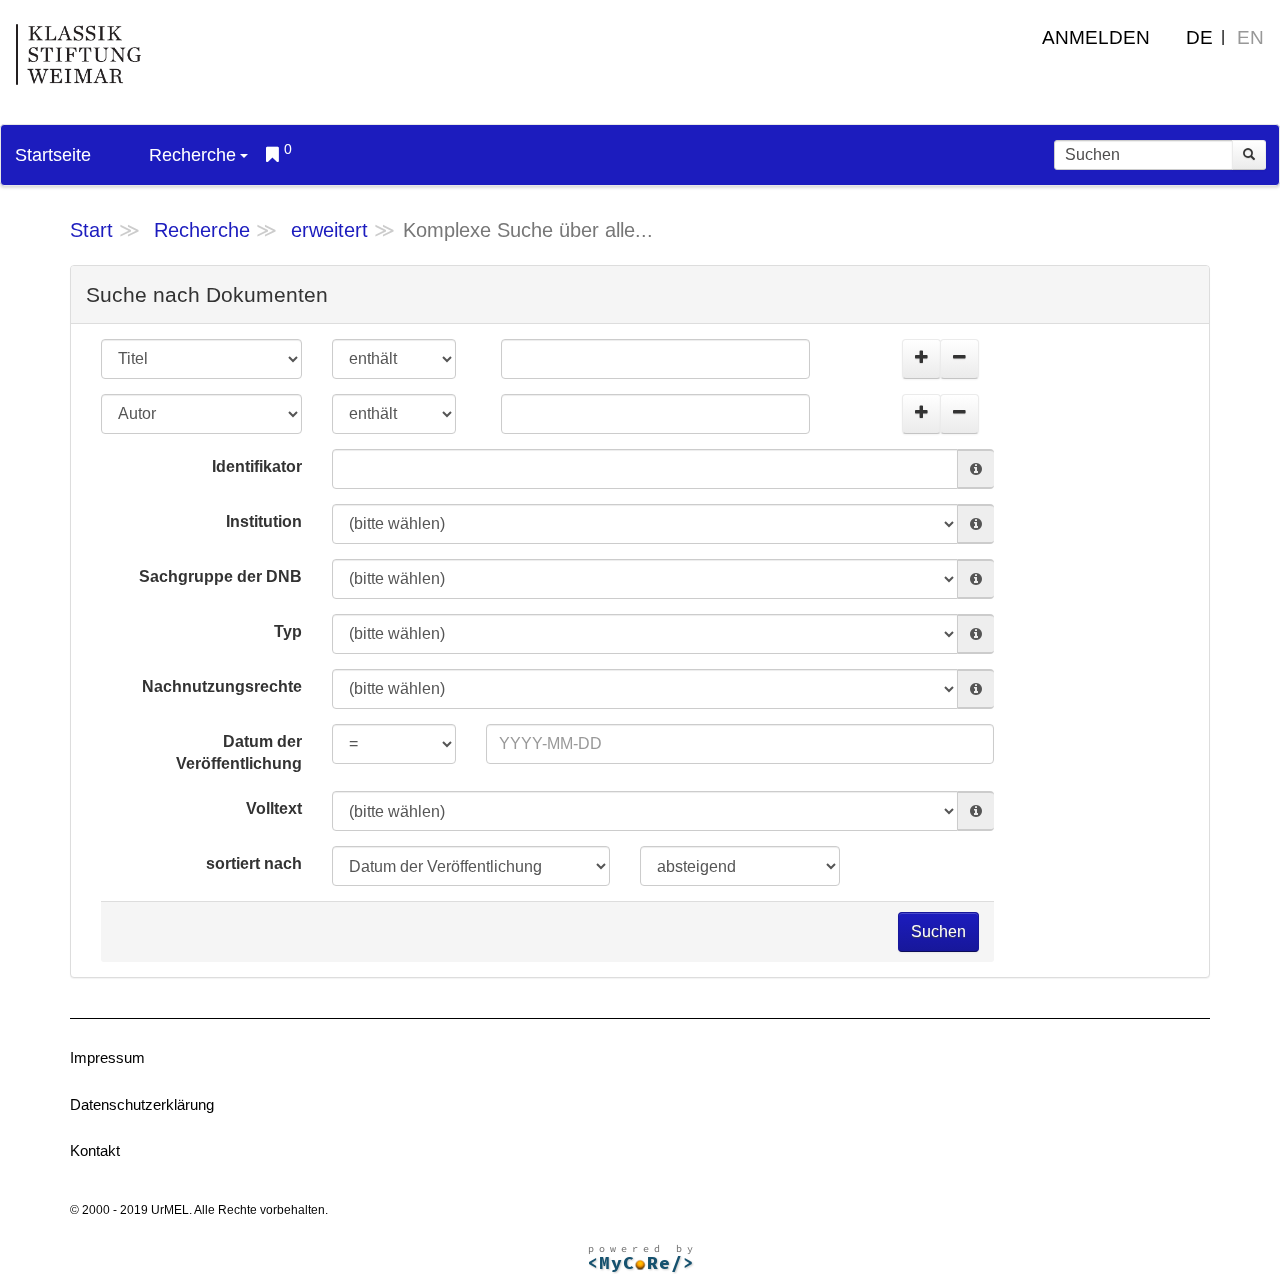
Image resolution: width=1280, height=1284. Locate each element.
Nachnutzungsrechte (222, 686)
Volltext (274, 808)
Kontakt (95, 1150)
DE (1199, 37)
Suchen (938, 931)
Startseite (53, 155)
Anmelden (1096, 37)
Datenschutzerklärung (142, 1104)
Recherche (192, 155)
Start (91, 230)
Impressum (107, 1057)
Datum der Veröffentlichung (239, 753)
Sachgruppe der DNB (220, 576)
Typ (288, 631)
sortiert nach (254, 863)
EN (1250, 37)
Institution (264, 521)
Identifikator (257, 466)
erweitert (329, 230)
